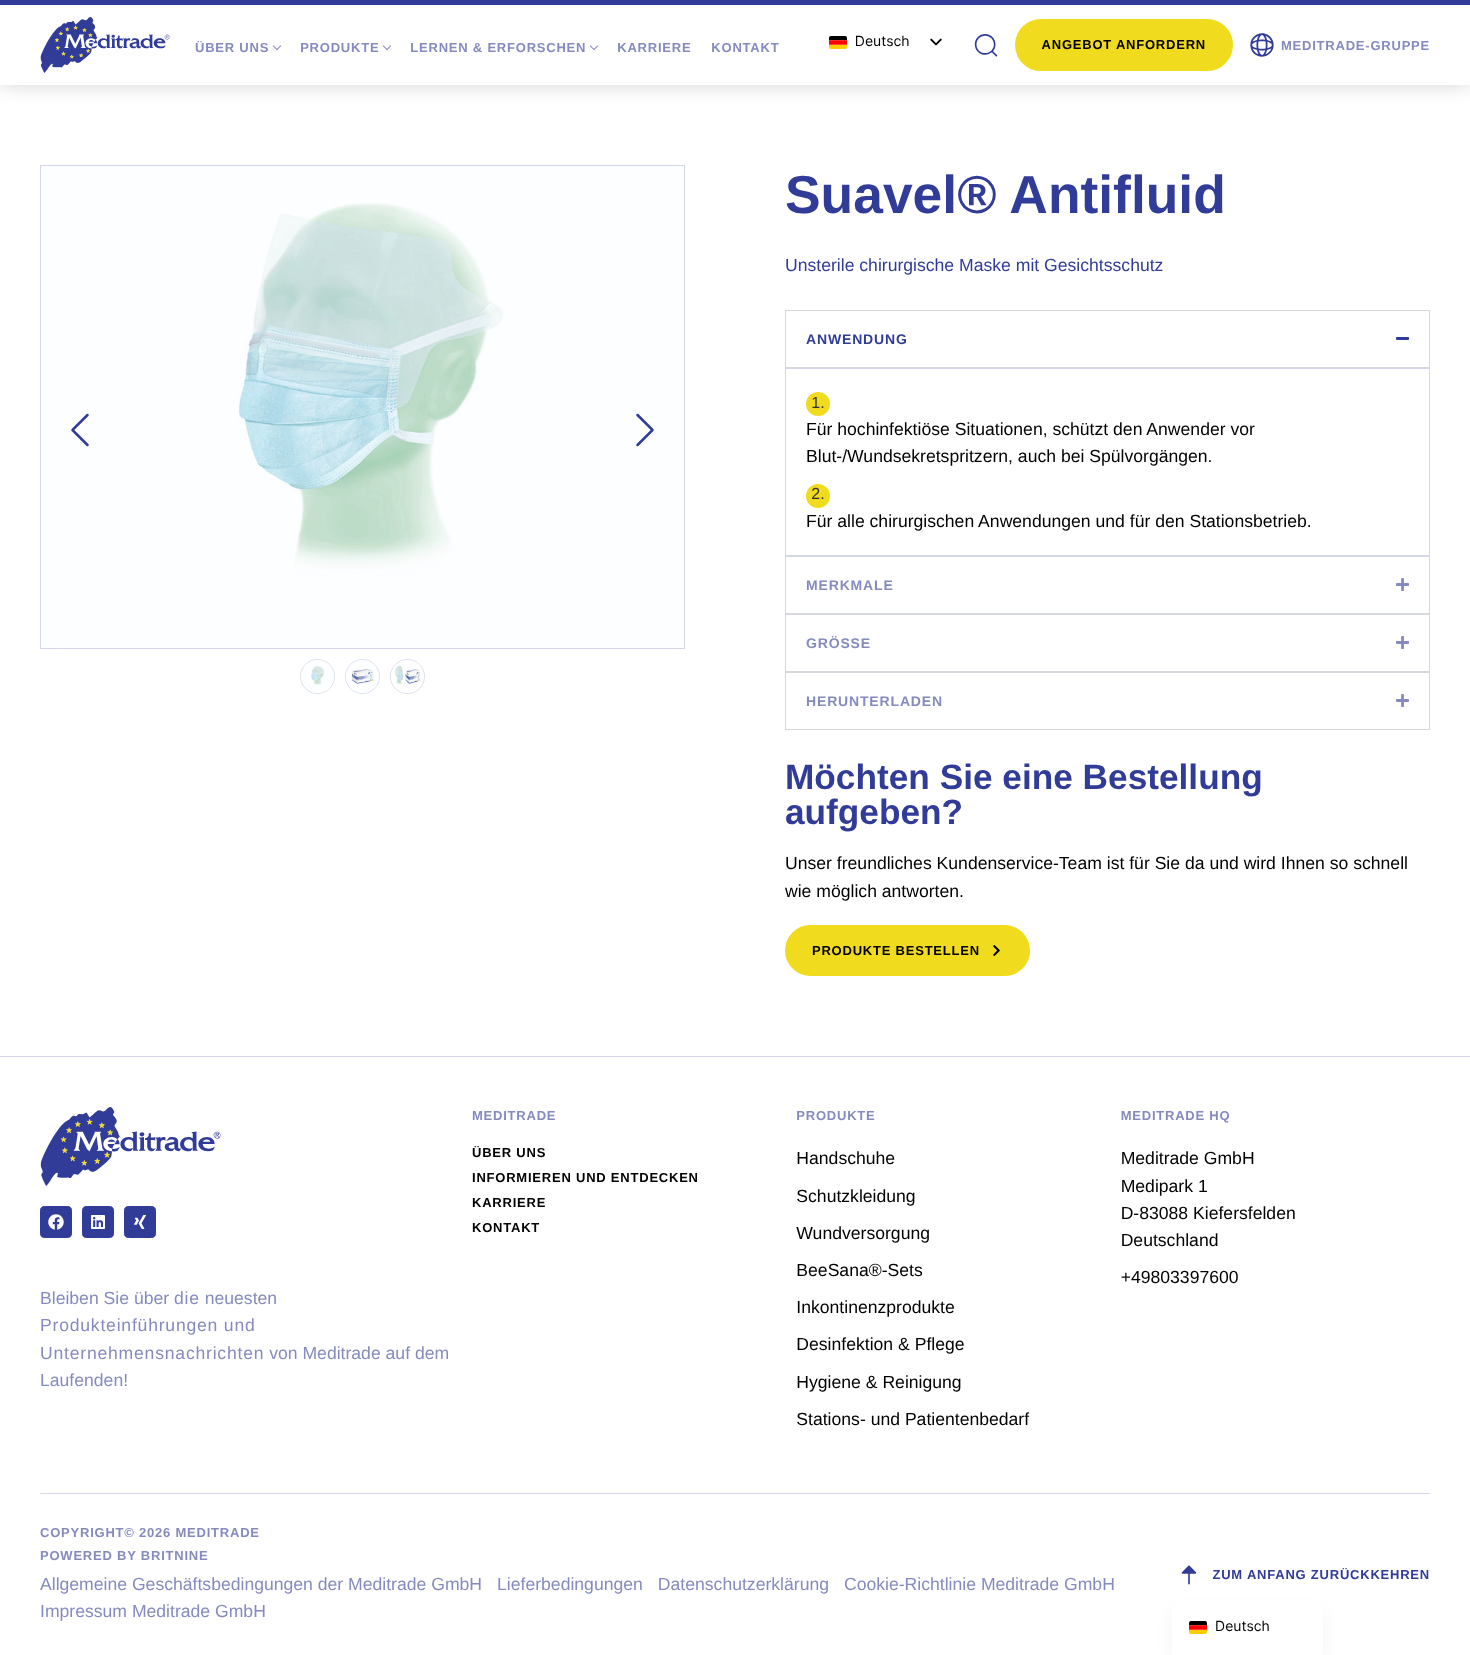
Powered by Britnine (124, 1555)
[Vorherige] (80, 430)
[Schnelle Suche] (986, 45)
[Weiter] (645, 430)
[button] (1339, 45)
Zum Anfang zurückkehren (1321, 1574)
